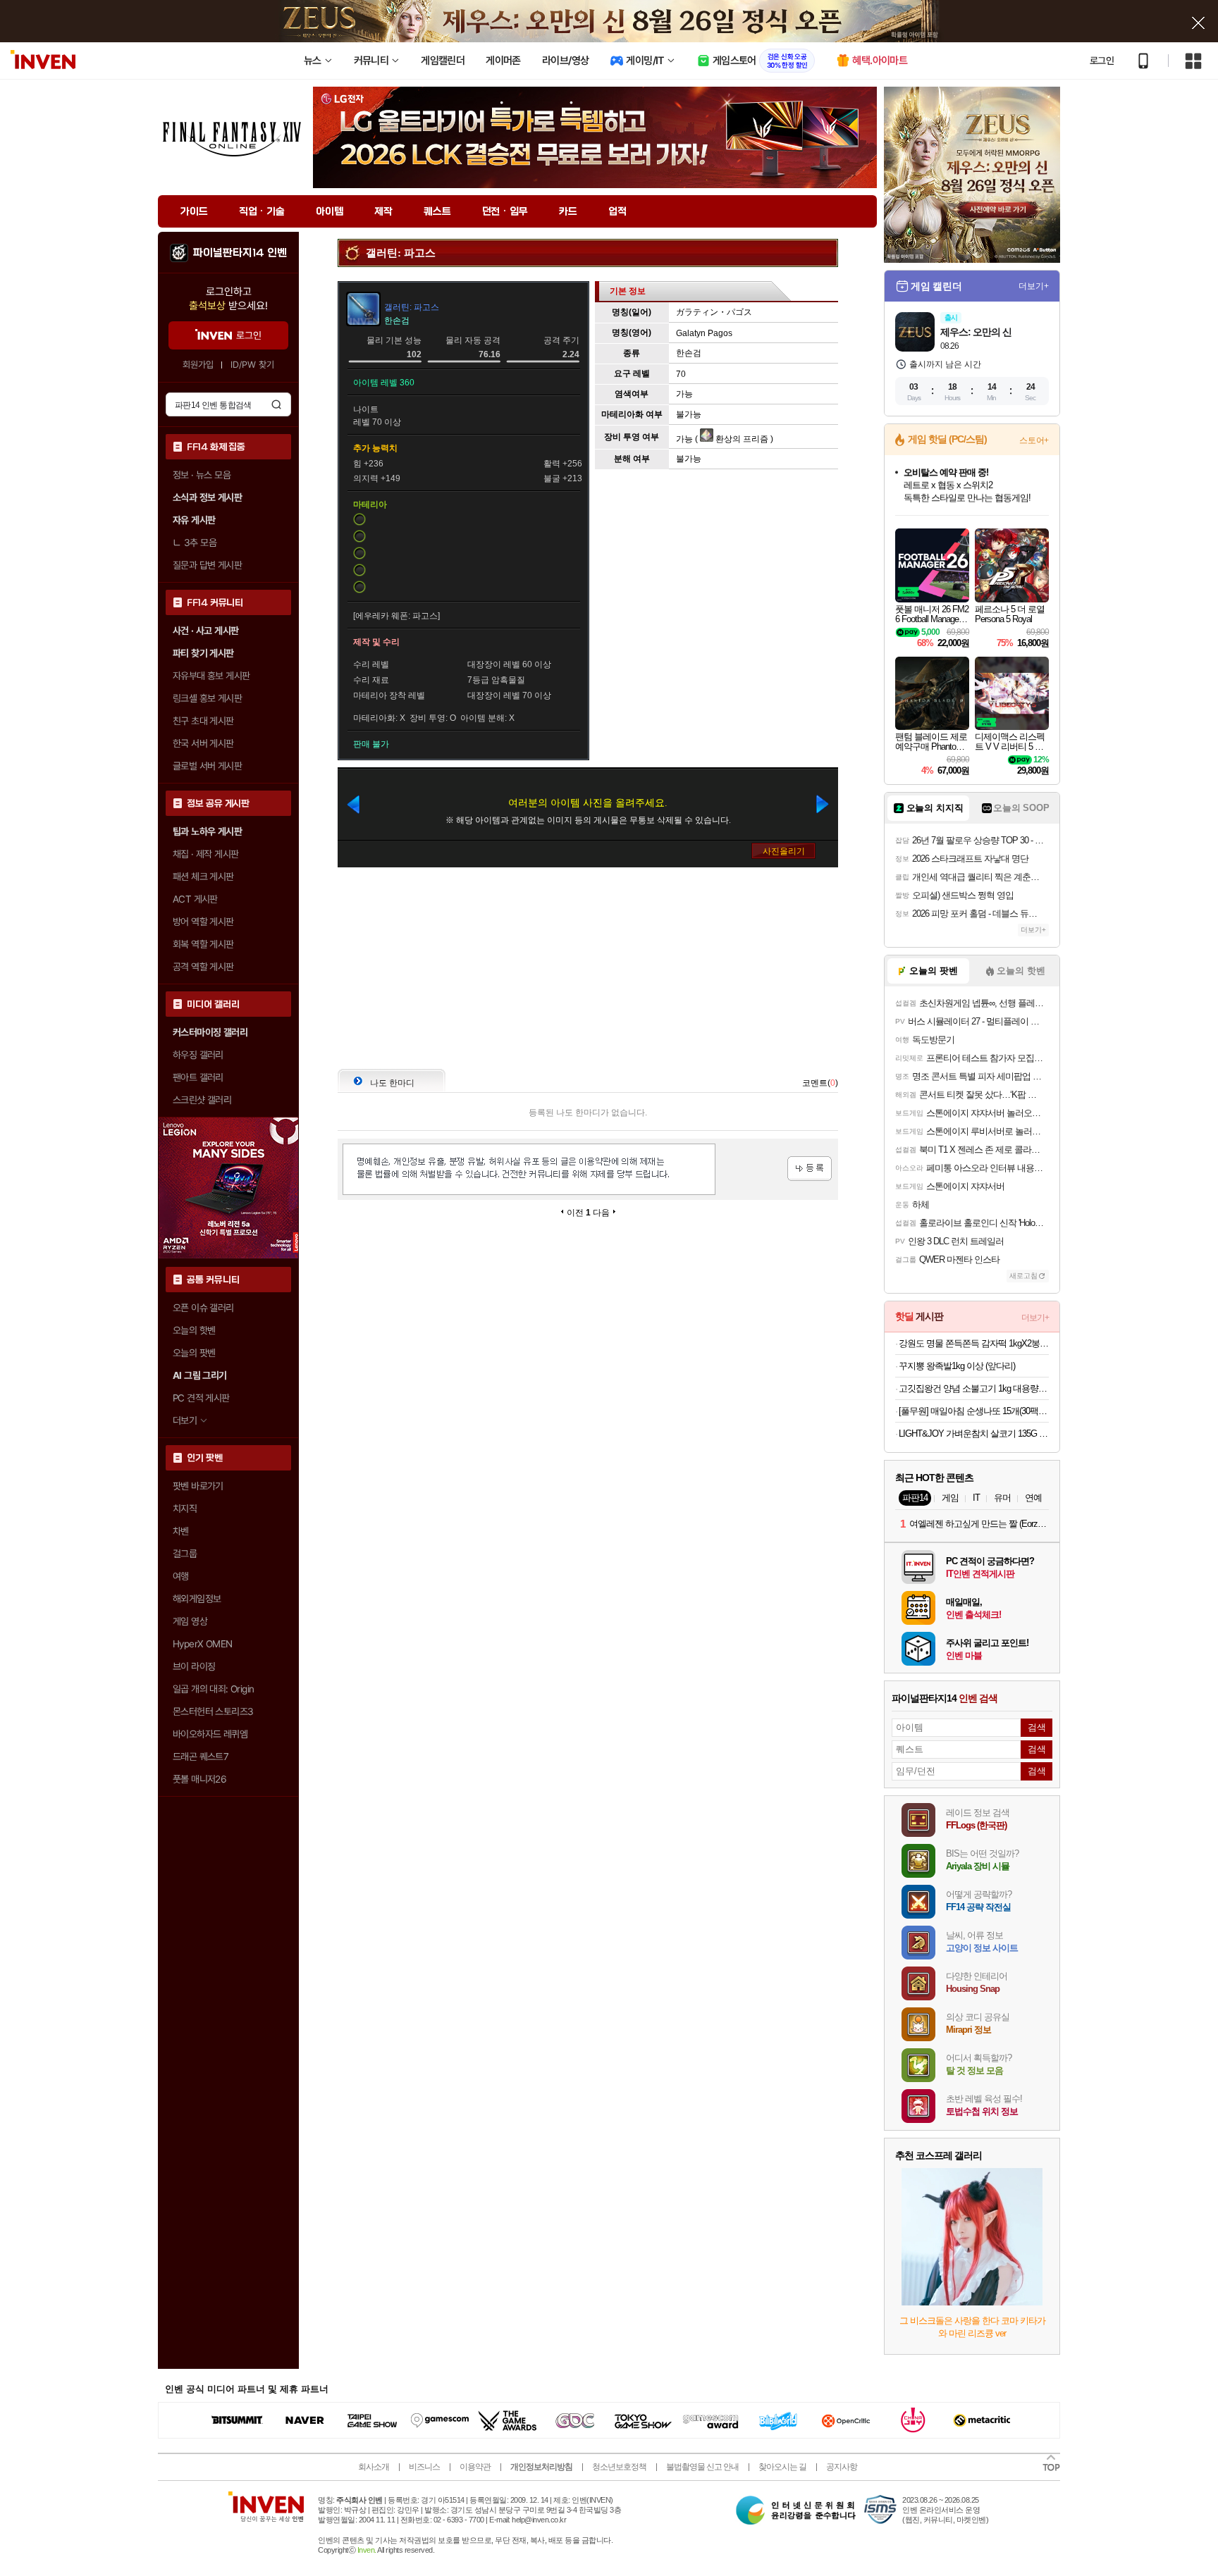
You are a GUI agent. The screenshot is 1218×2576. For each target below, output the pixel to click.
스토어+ (1034, 440)
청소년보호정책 (619, 2467)
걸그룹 (185, 1554)
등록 (810, 1169)
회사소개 (374, 2467)
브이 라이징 (194, 1666)
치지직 (185, 1509)
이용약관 (475, 2467)
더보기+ (1034, 286)
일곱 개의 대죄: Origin (213, 1689)
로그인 (1102, 61)
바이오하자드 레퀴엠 (210, 1734)
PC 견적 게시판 (201, 1398)
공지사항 (842, 2467)
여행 (181, 1576)
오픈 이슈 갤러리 (203, 1308)
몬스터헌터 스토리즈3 (213, 1711)
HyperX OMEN (202, 1644)
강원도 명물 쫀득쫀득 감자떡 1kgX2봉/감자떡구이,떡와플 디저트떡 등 (974, 1343)
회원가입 (198, 365)
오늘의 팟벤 (194, 1353)
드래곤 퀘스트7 (201, 1757)
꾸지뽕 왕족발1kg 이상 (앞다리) (957, 1366)
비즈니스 (424, 2467)
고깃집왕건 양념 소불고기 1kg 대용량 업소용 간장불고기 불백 (974, 1388)
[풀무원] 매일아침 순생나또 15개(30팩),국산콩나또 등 (974, 1411)
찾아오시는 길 (782, 2467)
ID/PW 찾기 (252, 365)
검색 (276, 404)
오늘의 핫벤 (194, 1330)
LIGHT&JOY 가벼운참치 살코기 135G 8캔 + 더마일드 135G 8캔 (974, 1433)
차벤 (181, 1531)
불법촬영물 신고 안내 (702, 2467)
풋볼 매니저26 (199, 1779)
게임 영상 (190, 1621)
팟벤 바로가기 (198, 1486)
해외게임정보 (197, 1599)
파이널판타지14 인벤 (240, 253)
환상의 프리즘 (741, 439)
